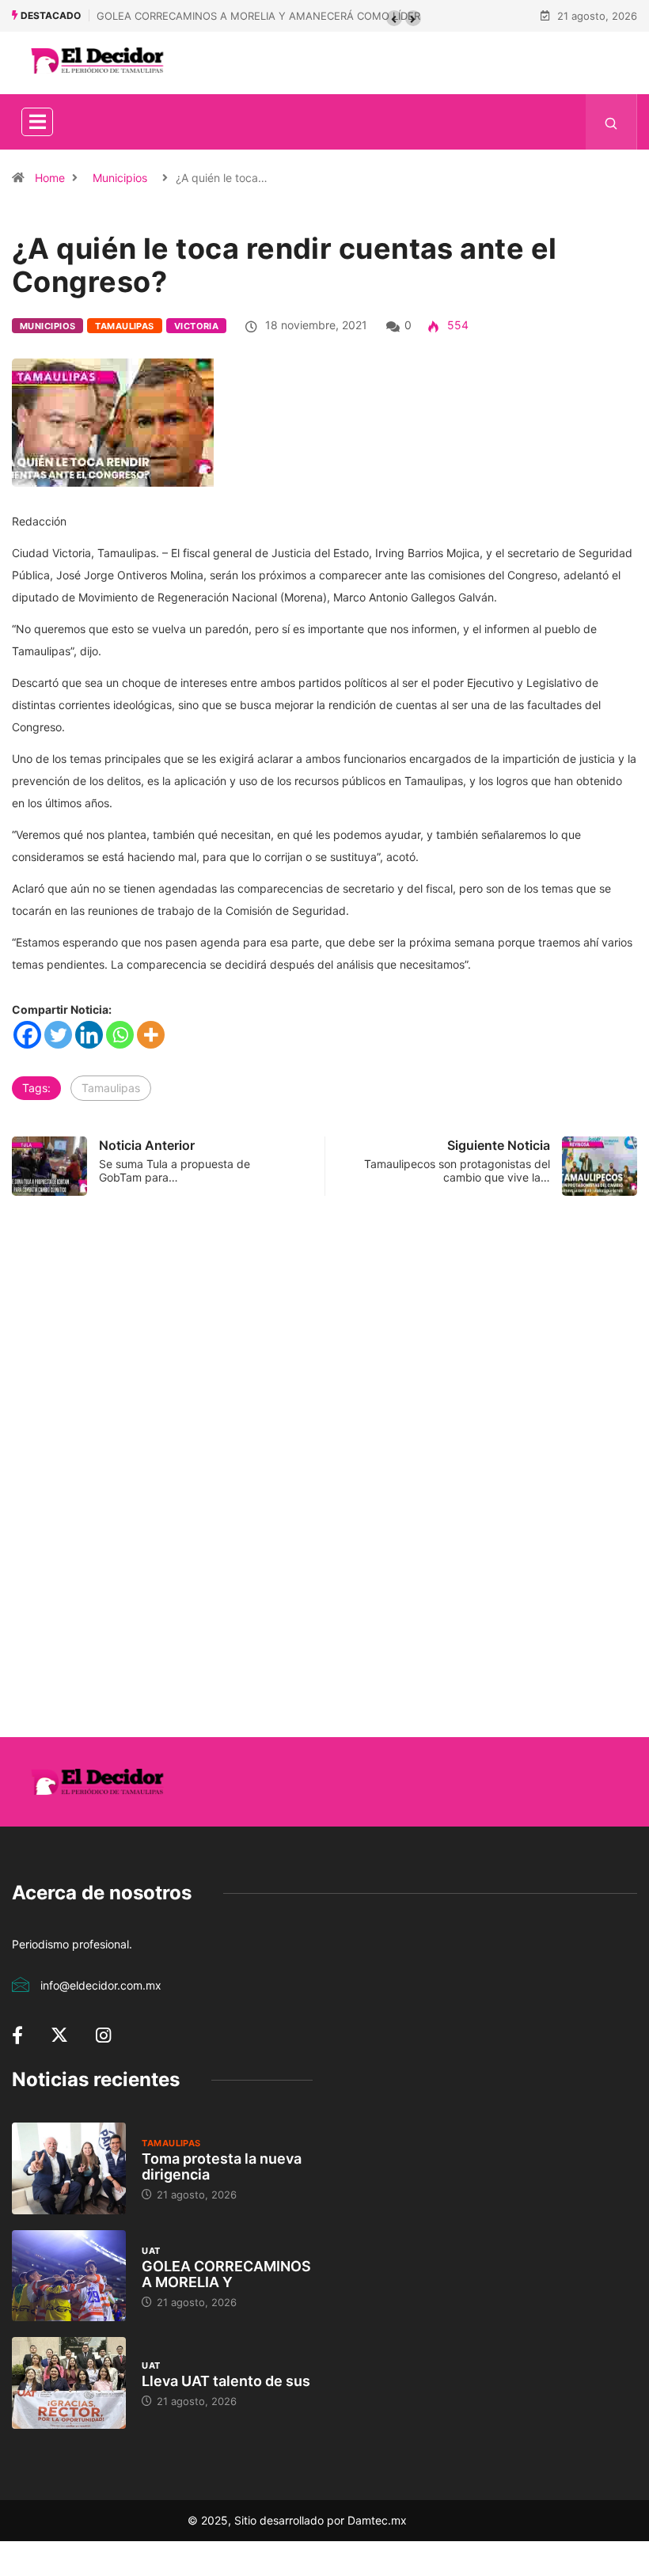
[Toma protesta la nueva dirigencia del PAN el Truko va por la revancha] (69, 2168)
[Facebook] (27, 1035)
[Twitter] (58, 1035)
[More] (151, 1035)
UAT (151, 2251)
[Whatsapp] (120, 1035)
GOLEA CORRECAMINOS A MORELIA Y (226, 2274)
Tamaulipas (124, 326)
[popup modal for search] (611, 122)
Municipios (120, 178)
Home (50, 178)
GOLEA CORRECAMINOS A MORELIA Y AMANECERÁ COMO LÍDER (258, 16)
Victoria (197, 326)
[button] (394, 18)
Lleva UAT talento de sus (226, 2381)
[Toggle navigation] (37, 122)
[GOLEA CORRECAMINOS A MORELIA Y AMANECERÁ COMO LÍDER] (69, 2276)
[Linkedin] (89, 1035)
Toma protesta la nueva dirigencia (222, 2166)
